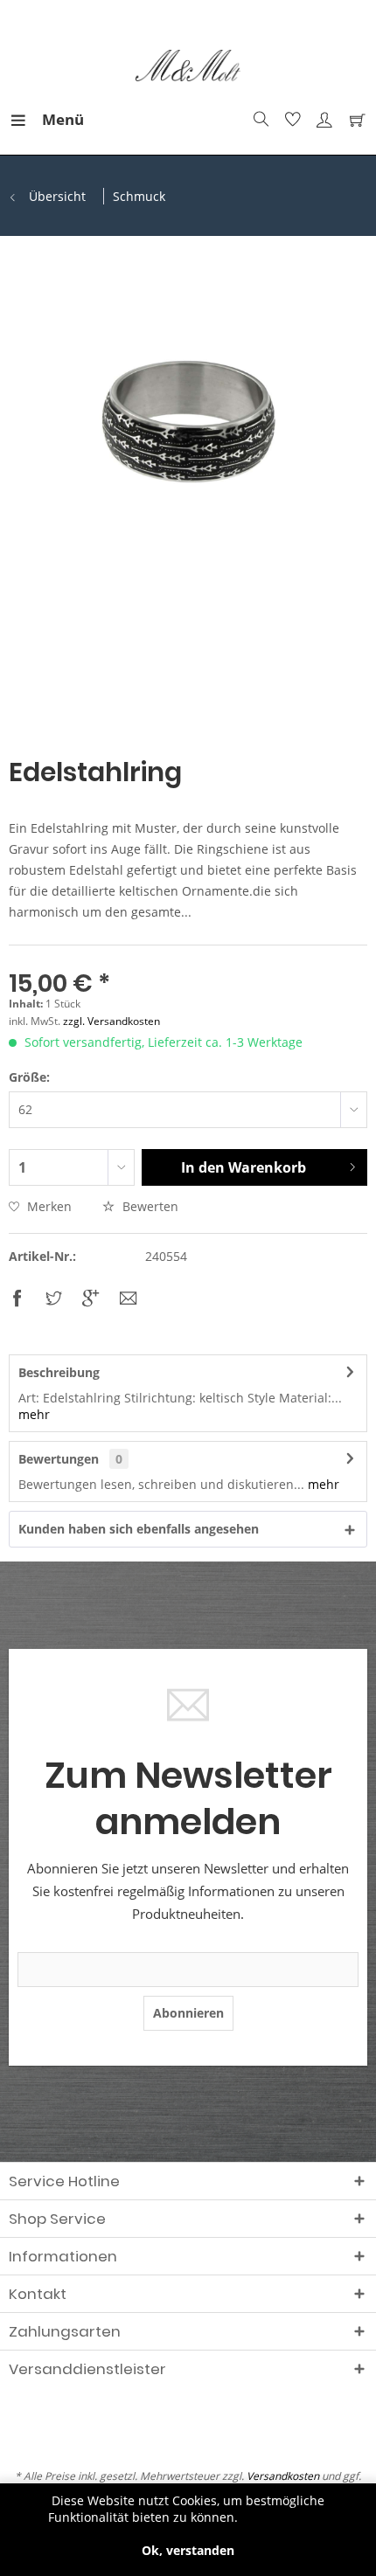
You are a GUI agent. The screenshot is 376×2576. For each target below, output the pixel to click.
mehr (34, 1414)
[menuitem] (25, 120)
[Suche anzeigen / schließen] (259, 120)
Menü (46, 119)
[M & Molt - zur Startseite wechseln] (188, 66)
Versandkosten (283, 2476)
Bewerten (149, 1206)
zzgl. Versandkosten (111, 1021)
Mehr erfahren (285, 2517)
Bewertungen (59, 1459)
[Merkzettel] (290, 120)
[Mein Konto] (322, 120)
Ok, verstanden (188, 2550)
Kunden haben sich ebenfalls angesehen (139, 1529)
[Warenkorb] (353, 120)
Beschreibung (59, 1372)
